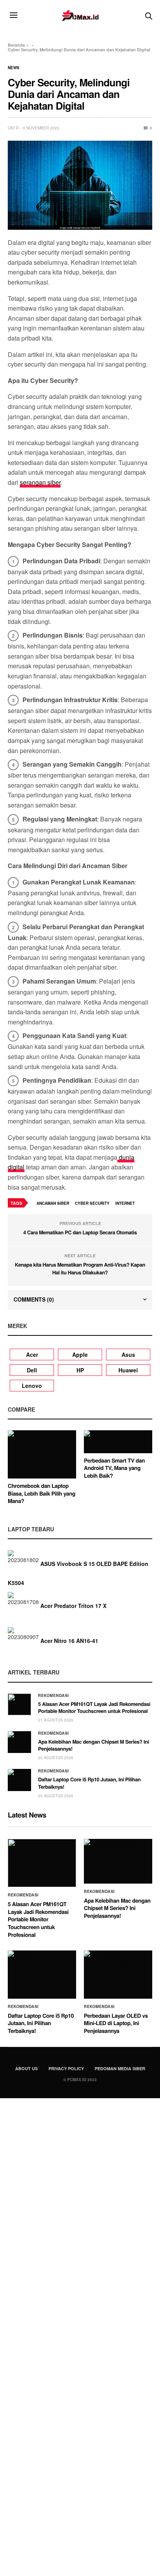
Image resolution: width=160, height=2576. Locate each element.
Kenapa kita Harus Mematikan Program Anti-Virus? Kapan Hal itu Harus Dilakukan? (80, 1268)
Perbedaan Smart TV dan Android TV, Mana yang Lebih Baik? (114, 1468)
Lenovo (32, 1386)
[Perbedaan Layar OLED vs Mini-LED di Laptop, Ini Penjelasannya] (118, 1975)
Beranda (16, 45)
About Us (26, 2068)
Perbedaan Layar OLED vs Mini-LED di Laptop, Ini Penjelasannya (116, 2023)
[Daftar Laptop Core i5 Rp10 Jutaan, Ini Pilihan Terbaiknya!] (19, 1780)
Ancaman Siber (53, 1203)
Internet (125, 1203)
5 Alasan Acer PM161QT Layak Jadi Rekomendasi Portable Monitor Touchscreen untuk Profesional (94, 1707)
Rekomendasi (54, 1695)
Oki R (13, 128)
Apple (80, 1354)
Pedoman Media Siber (120, 2068)
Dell (32, 1370)
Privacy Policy (66, 2068)
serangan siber (40, 482)
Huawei (128, 1370)
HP (80, 1370)
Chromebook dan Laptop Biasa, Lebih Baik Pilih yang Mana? (42, 1493)
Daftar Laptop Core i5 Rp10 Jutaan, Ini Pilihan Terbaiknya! (89, 1783)
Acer (32, 1354)
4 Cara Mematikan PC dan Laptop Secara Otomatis (80, 1232)
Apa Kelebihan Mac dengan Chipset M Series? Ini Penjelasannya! (94, 1745)
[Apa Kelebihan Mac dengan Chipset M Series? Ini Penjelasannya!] (19, 1742)
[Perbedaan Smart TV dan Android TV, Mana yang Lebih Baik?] (118, 1442)
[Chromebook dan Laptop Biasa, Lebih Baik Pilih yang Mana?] (42, 1454)
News (14, 68)
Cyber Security (92, 1203)
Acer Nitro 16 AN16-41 (69, 1641)
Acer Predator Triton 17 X (73, 1606)
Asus (128, 1354)
